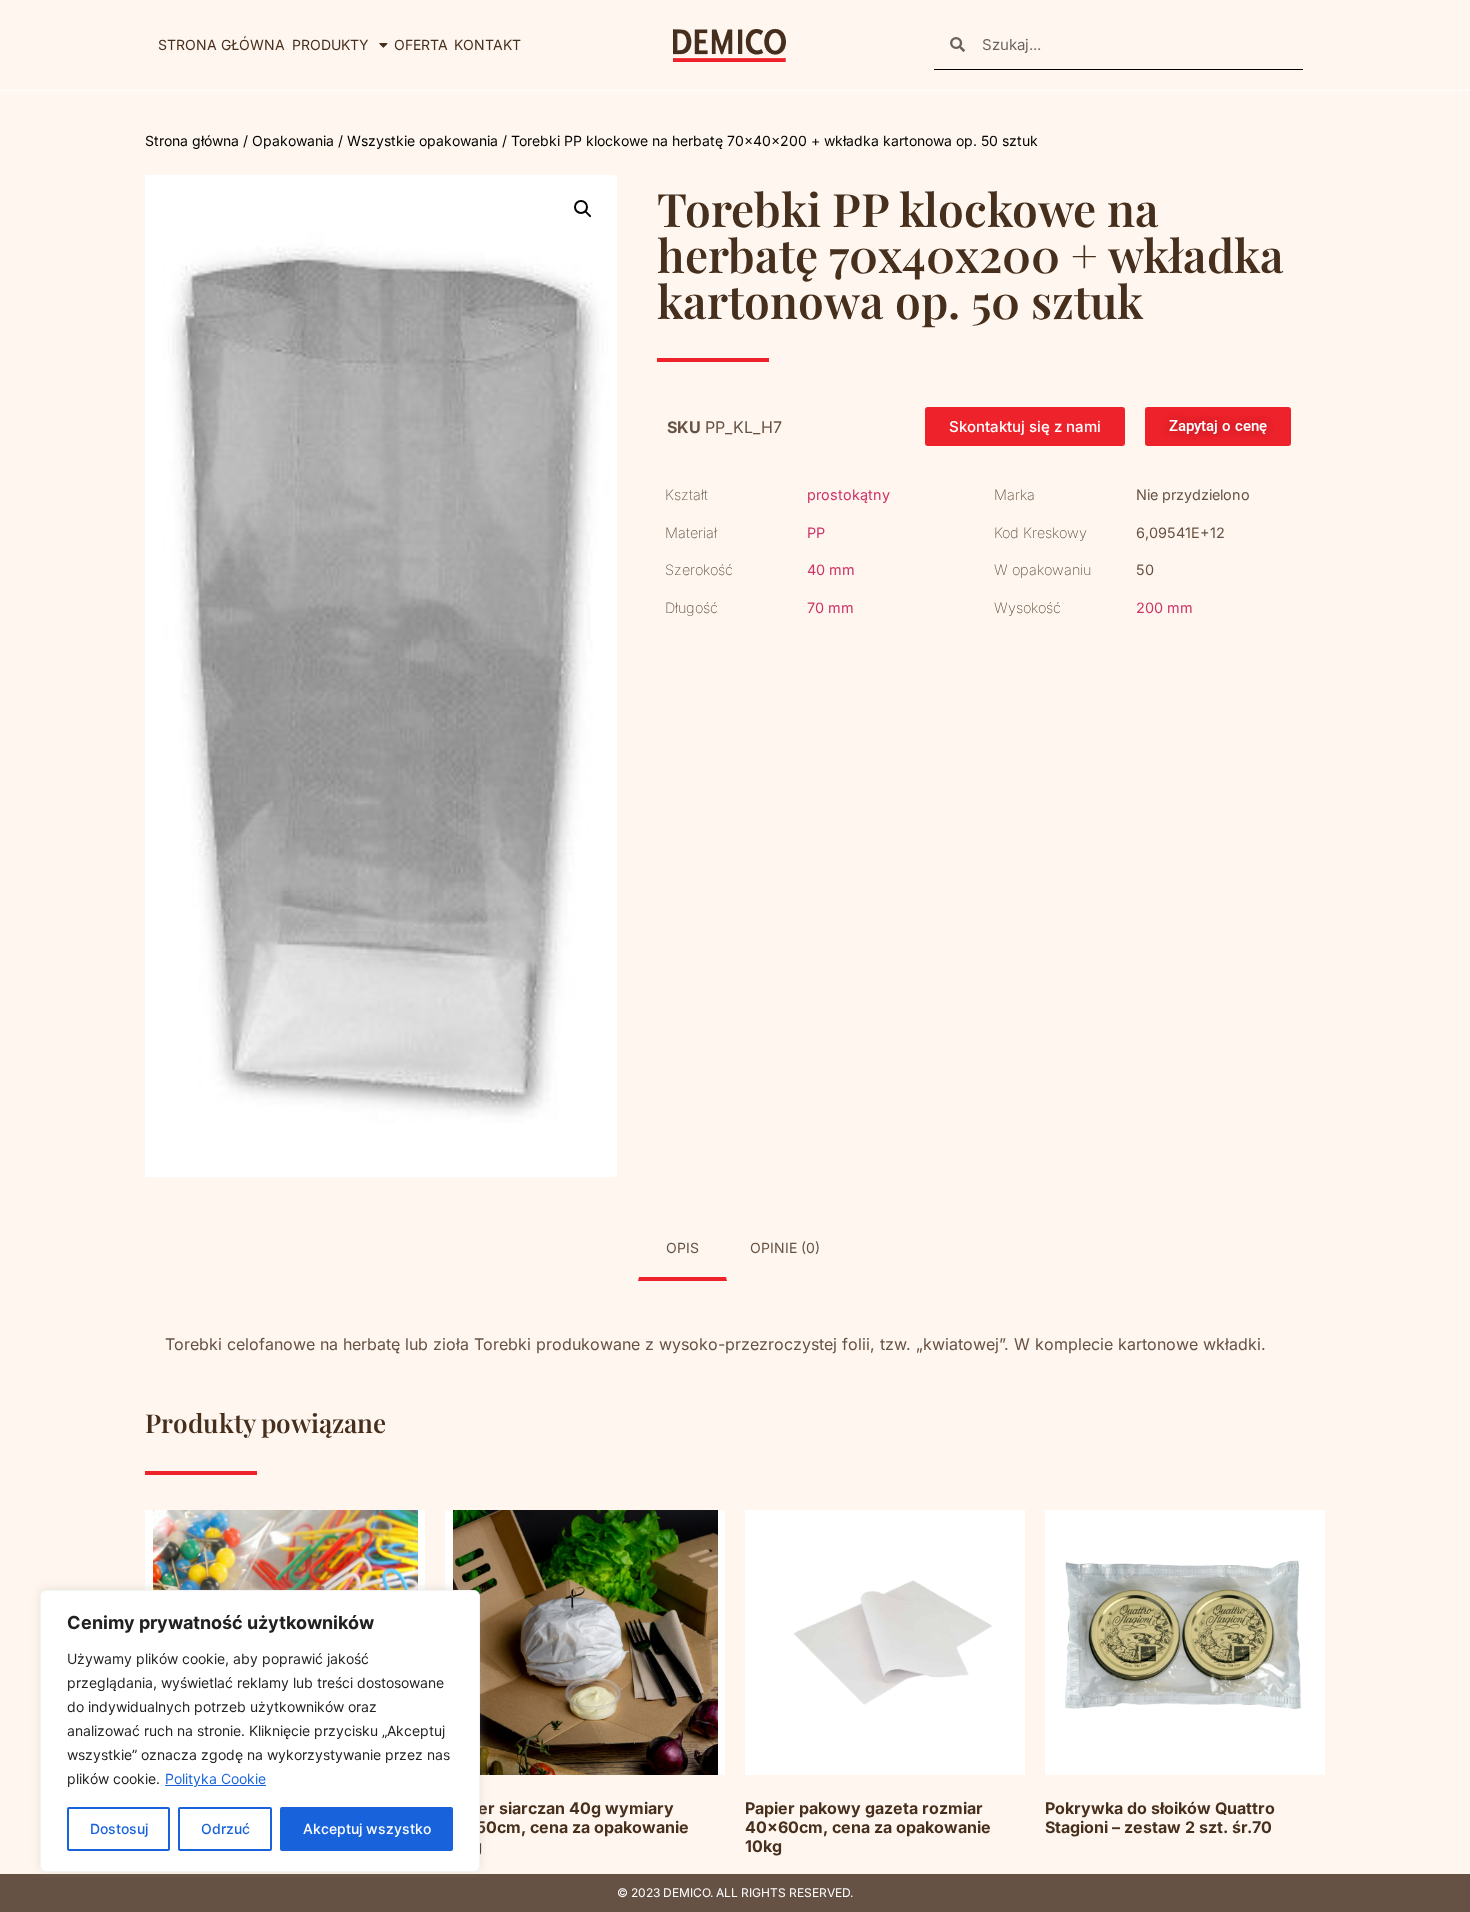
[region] (260, 1731)
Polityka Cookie (215, 1778)
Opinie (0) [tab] (785, 1247)
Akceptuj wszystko (367, 1828)
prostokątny (848, 494)
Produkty (330, 44)
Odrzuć (225, 1828)
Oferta (421, 44)
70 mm (830, 607)
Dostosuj (119, 1828)
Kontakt (487, 44)
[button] (583, 209)
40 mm (831, 569)
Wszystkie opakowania (422, 140)
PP (816, 532)
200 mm (1164, 607)
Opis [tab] (682, 1247)
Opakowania (293, 140)
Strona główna (221, 44)
